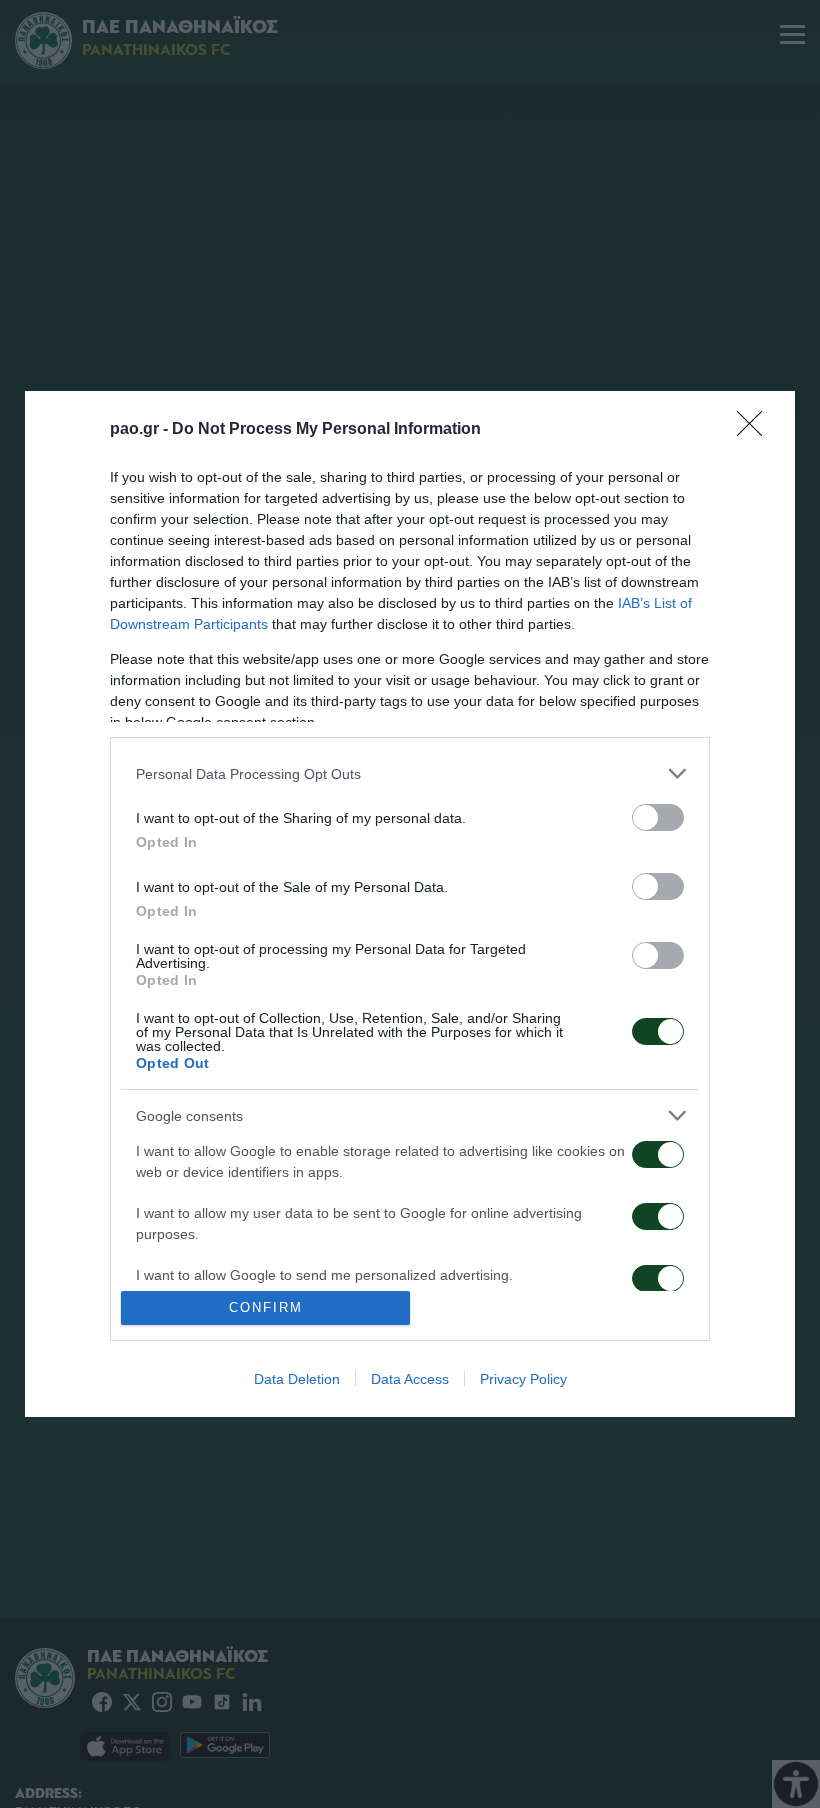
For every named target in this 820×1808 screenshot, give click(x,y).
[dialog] (410, 903)
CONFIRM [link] (266, 1307)
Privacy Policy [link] (523, 1379)
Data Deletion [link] (297, 1379)
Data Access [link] (410, 1379)
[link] (756, 430)
